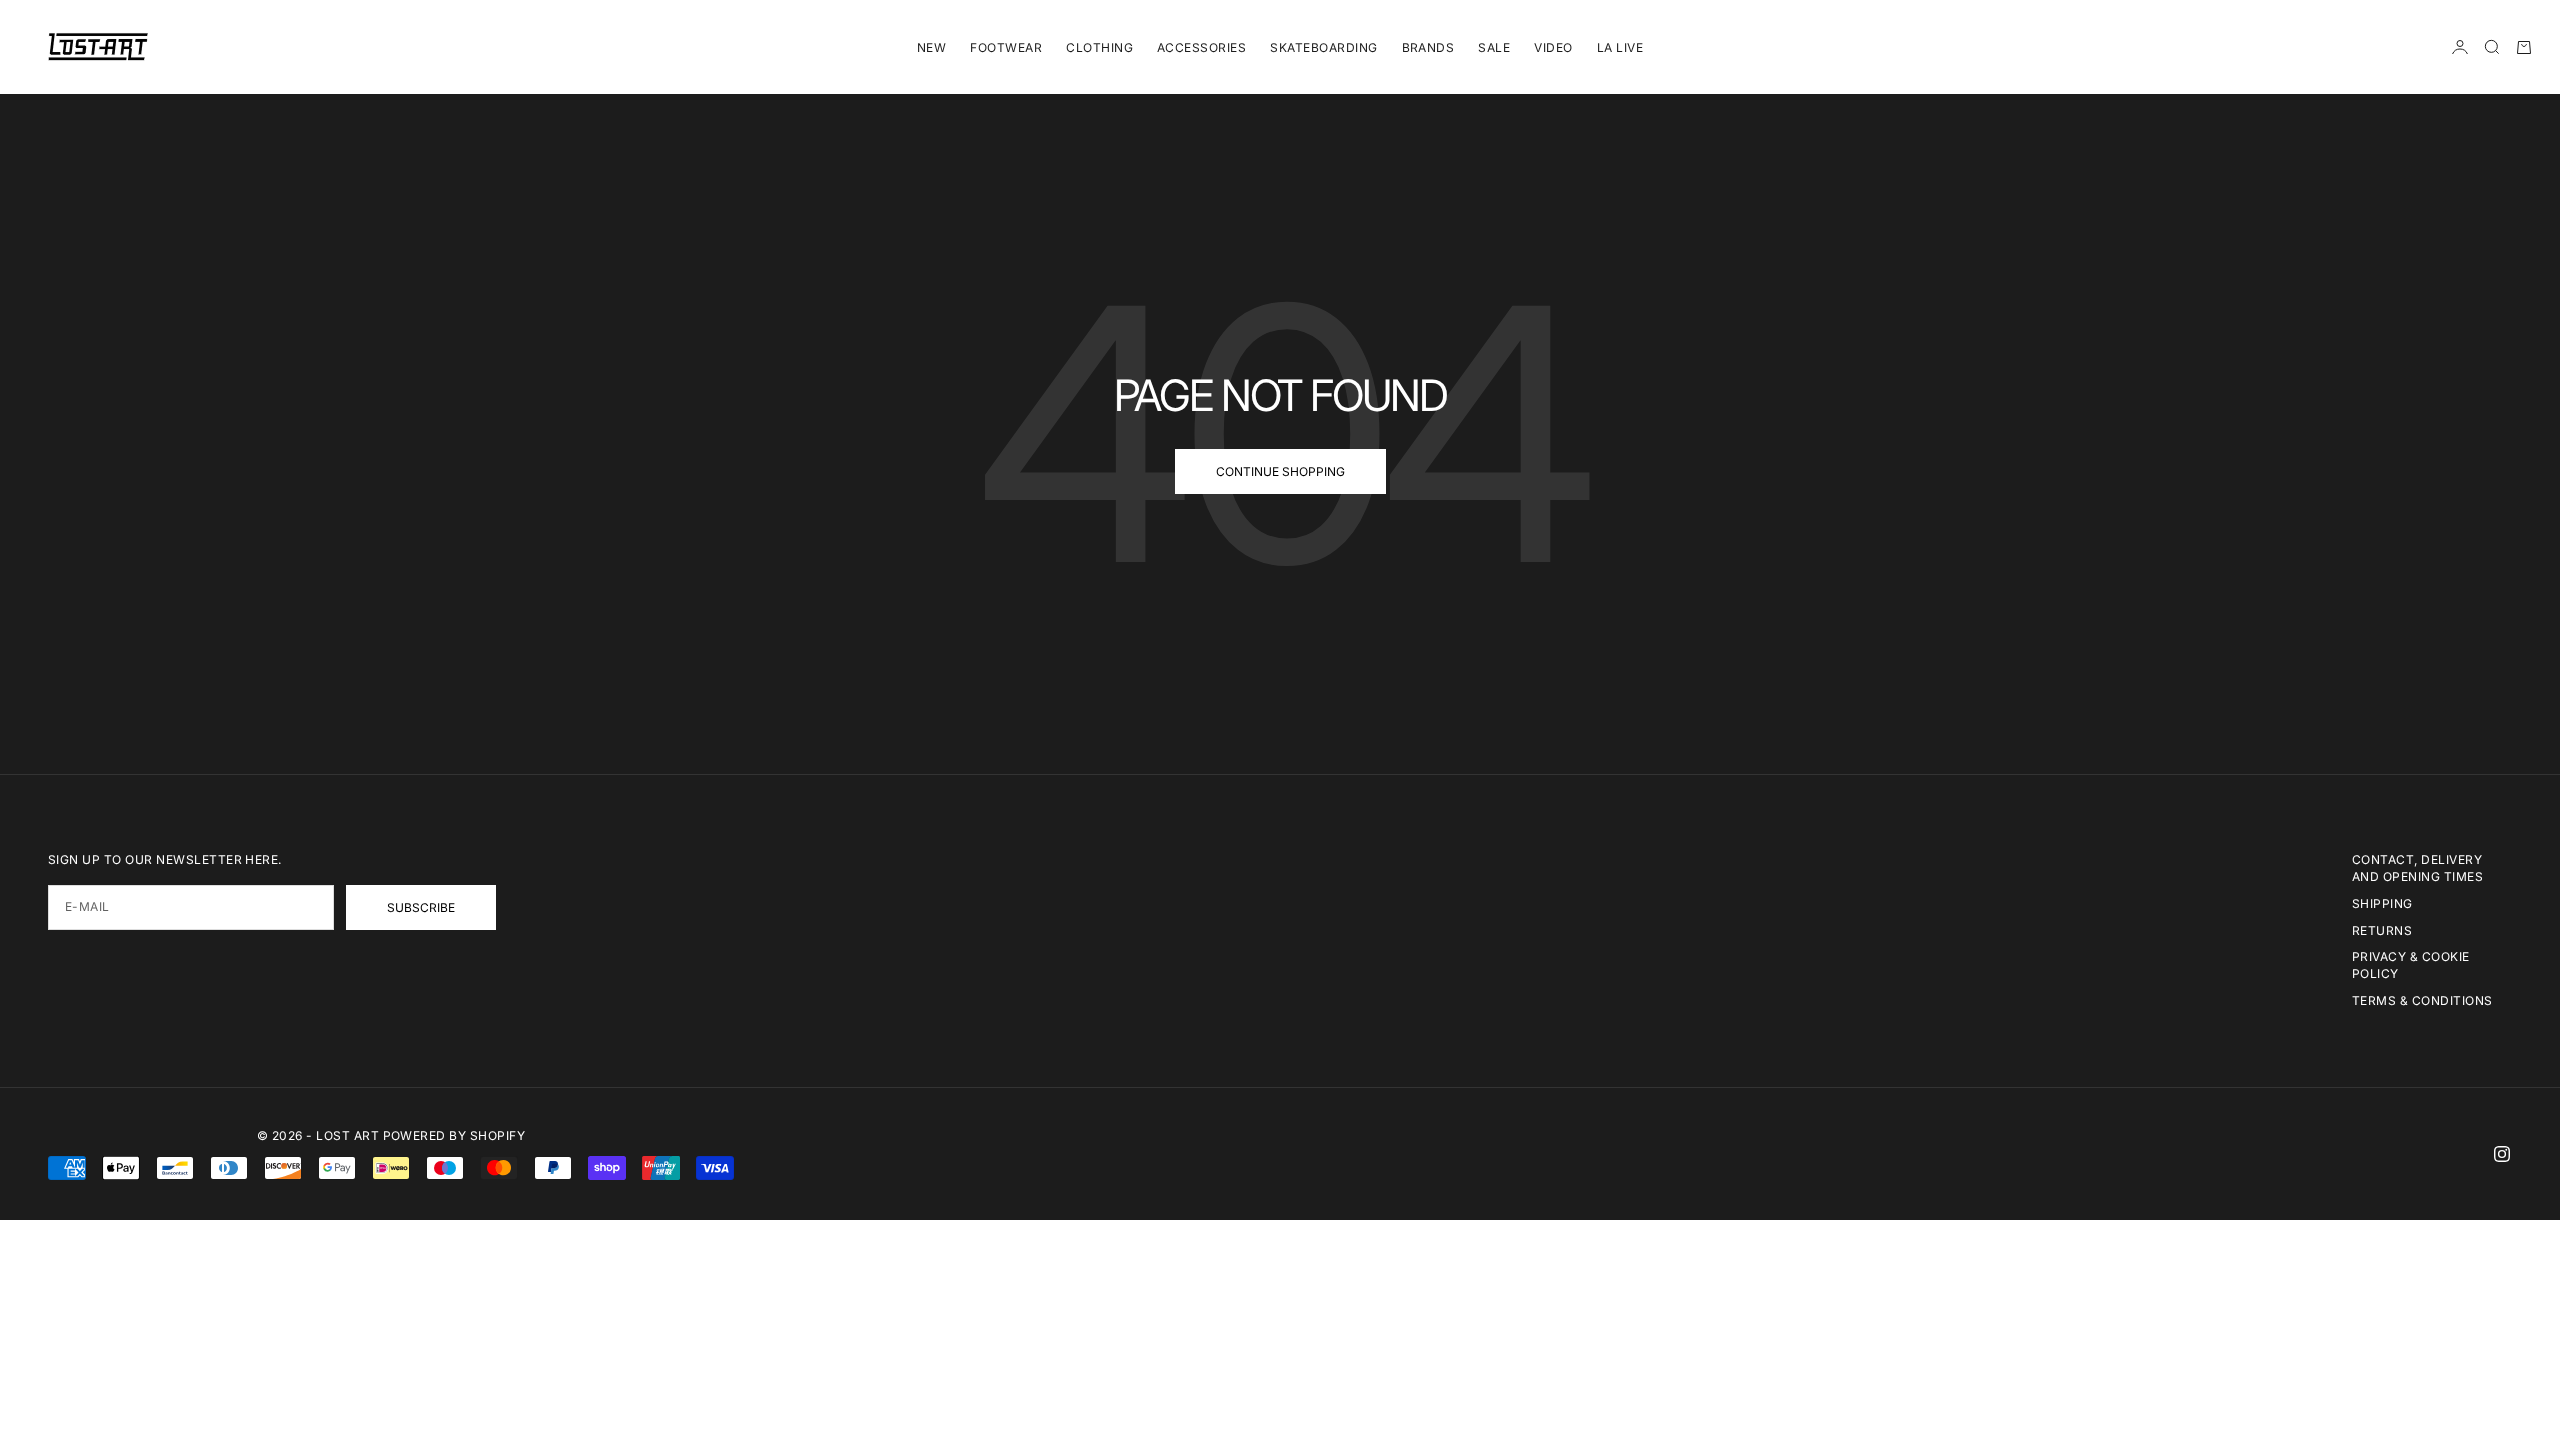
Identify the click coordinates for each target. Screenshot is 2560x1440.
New (931, 47)
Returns (2382, 930)
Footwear (1006, 47)
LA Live (1620, 47)
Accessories (1201, 47)
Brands (1428, 47)
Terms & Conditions (2422, 1000)
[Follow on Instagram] (2502, 1154)
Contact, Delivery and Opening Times (2417, 868)
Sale (1494, 47)
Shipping (2382, 903)
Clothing (1099, 47)
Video (1553, 47)
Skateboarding (1323, 47)
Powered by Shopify (454, 1135)
